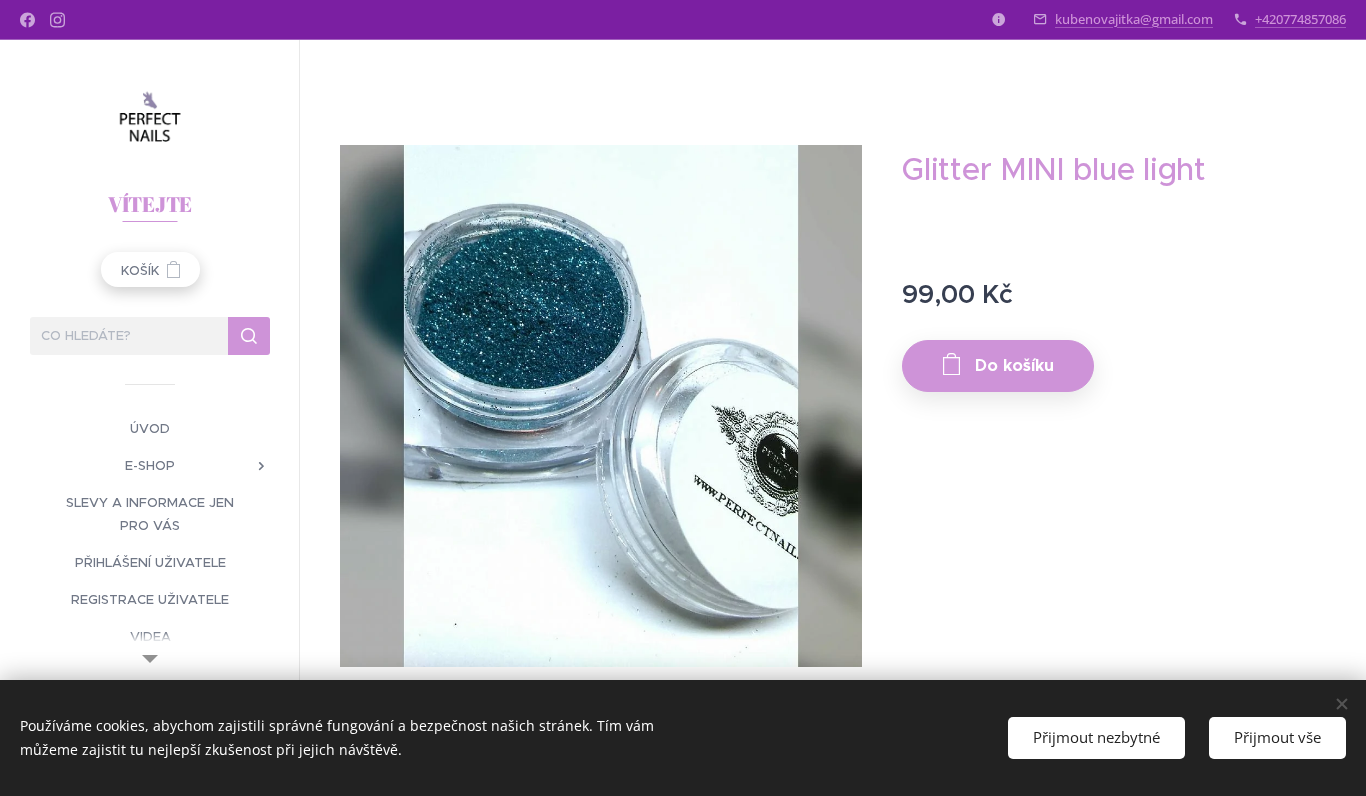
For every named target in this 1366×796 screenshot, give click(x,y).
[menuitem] (150, 428)
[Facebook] (27, 20)
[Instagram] (57, 20)
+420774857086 (1300, 19)
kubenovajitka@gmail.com (1134, 19)
